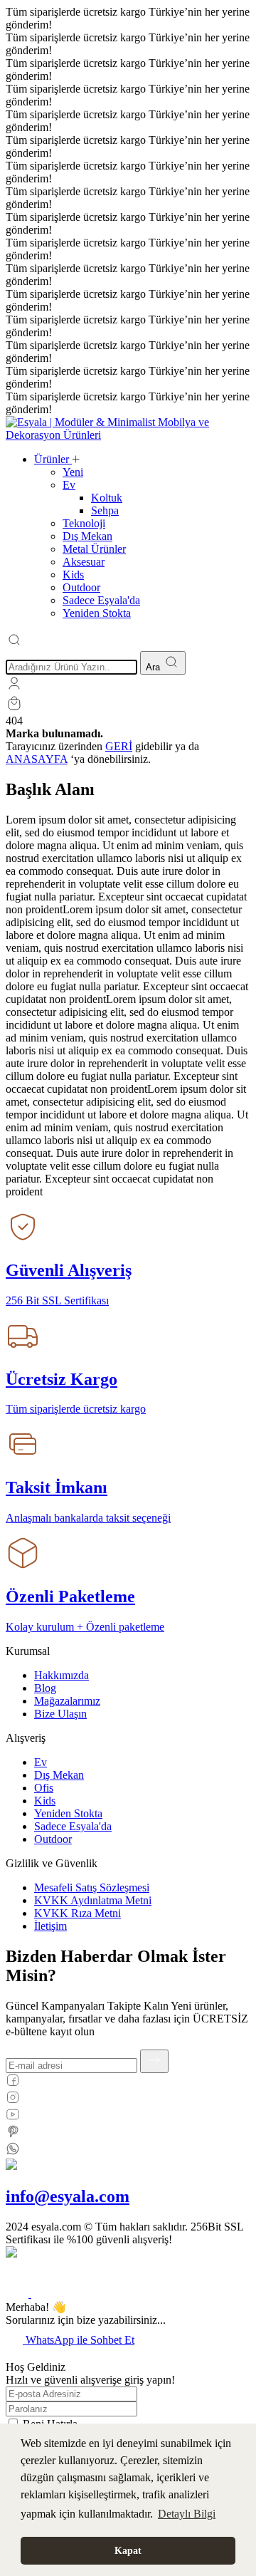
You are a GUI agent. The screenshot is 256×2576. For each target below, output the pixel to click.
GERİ (119, 746)
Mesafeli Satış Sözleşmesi (92, 1887)
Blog (45, 1688)
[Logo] (128, 435)
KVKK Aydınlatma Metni (93, 1900)
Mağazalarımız (67, 1701)
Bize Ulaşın (60, 1714)
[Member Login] (14, 688)
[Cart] (14, 708)
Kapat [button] (128, 2550)
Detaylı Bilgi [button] (187, 2514)
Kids (45, 1801)
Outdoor (53, 1839)
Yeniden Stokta (68, 1813)
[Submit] (154, 2061)
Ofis (44, 1788)
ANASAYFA (37, 759)
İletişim (50, 1926)
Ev (41, 1762)
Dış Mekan (59, 1775)
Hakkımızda (62, 1675)
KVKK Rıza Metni (78, 1913)
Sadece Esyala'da (73, 1826)
